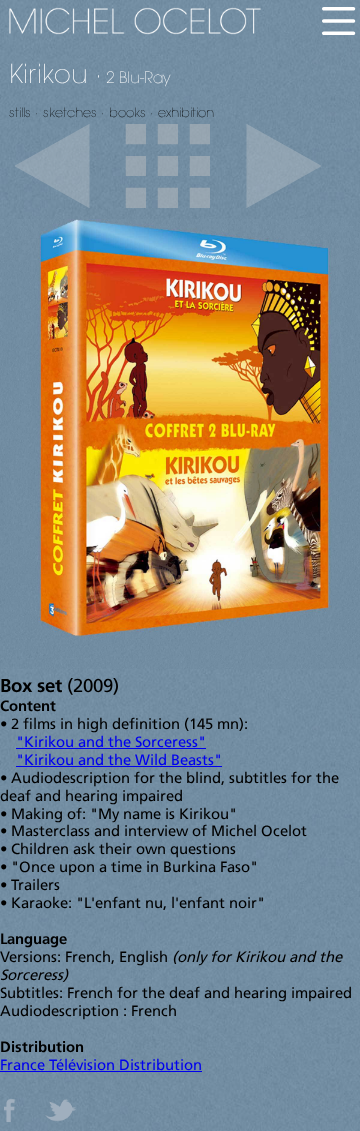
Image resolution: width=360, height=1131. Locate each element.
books (127, 112)
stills (20, 112)
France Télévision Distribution (101, 1066)
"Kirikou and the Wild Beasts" (119, 761)
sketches (70, 112)
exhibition (186, 112)
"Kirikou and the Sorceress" (111, 743)
